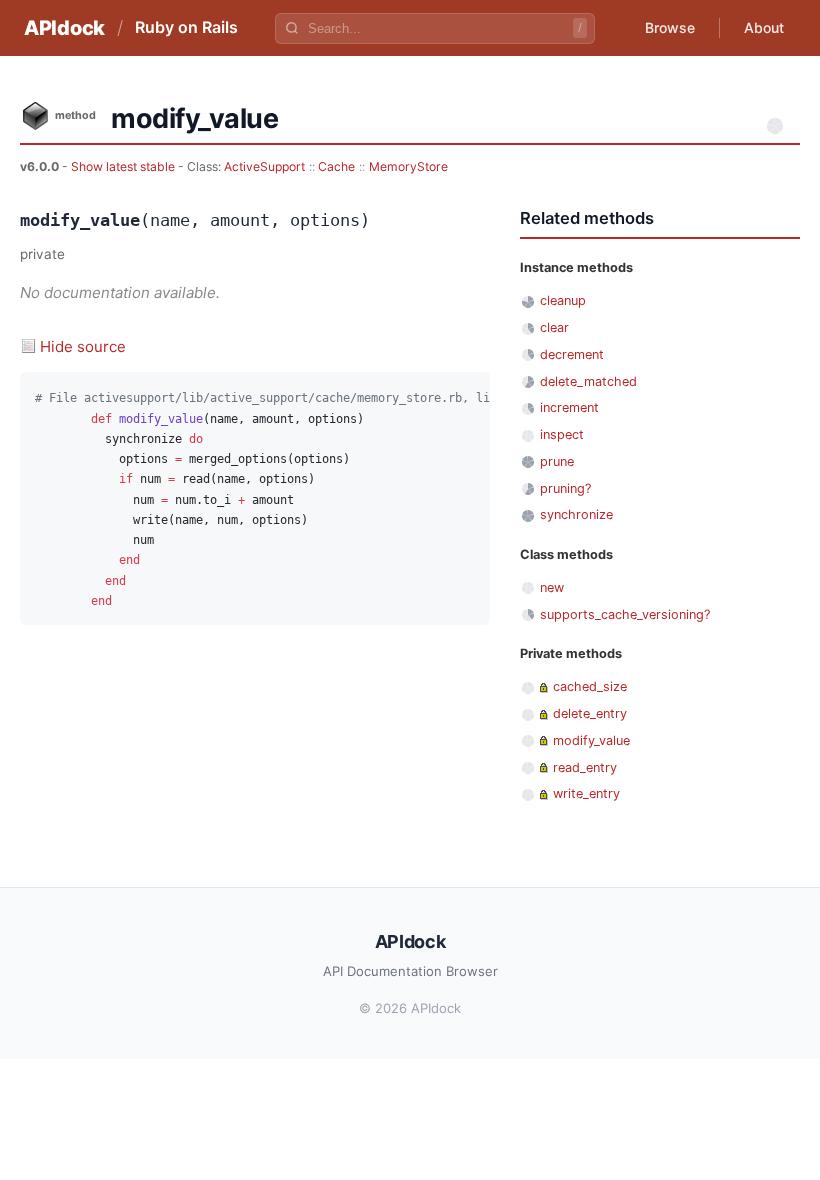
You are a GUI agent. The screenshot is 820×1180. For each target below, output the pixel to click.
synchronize (576, 514)
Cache (336, 166)
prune (557, 461)
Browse (670, 27)
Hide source (83, 346)
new (552, 587)
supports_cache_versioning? (625, 614)
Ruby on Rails (186, 27)
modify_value (591, 740)
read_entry (585, 767)
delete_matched (588, 381)
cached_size (590, 686)
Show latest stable (124, 166)
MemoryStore (408, 166)
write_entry (586, 793)
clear (554, 327)
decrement (572, 354)
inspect (562, 434)
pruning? (565, 488)
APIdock (64, 28)
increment (569, 407)
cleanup (563, 300)
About (764, 27)
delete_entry (590, 713)
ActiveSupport (264, 166)
